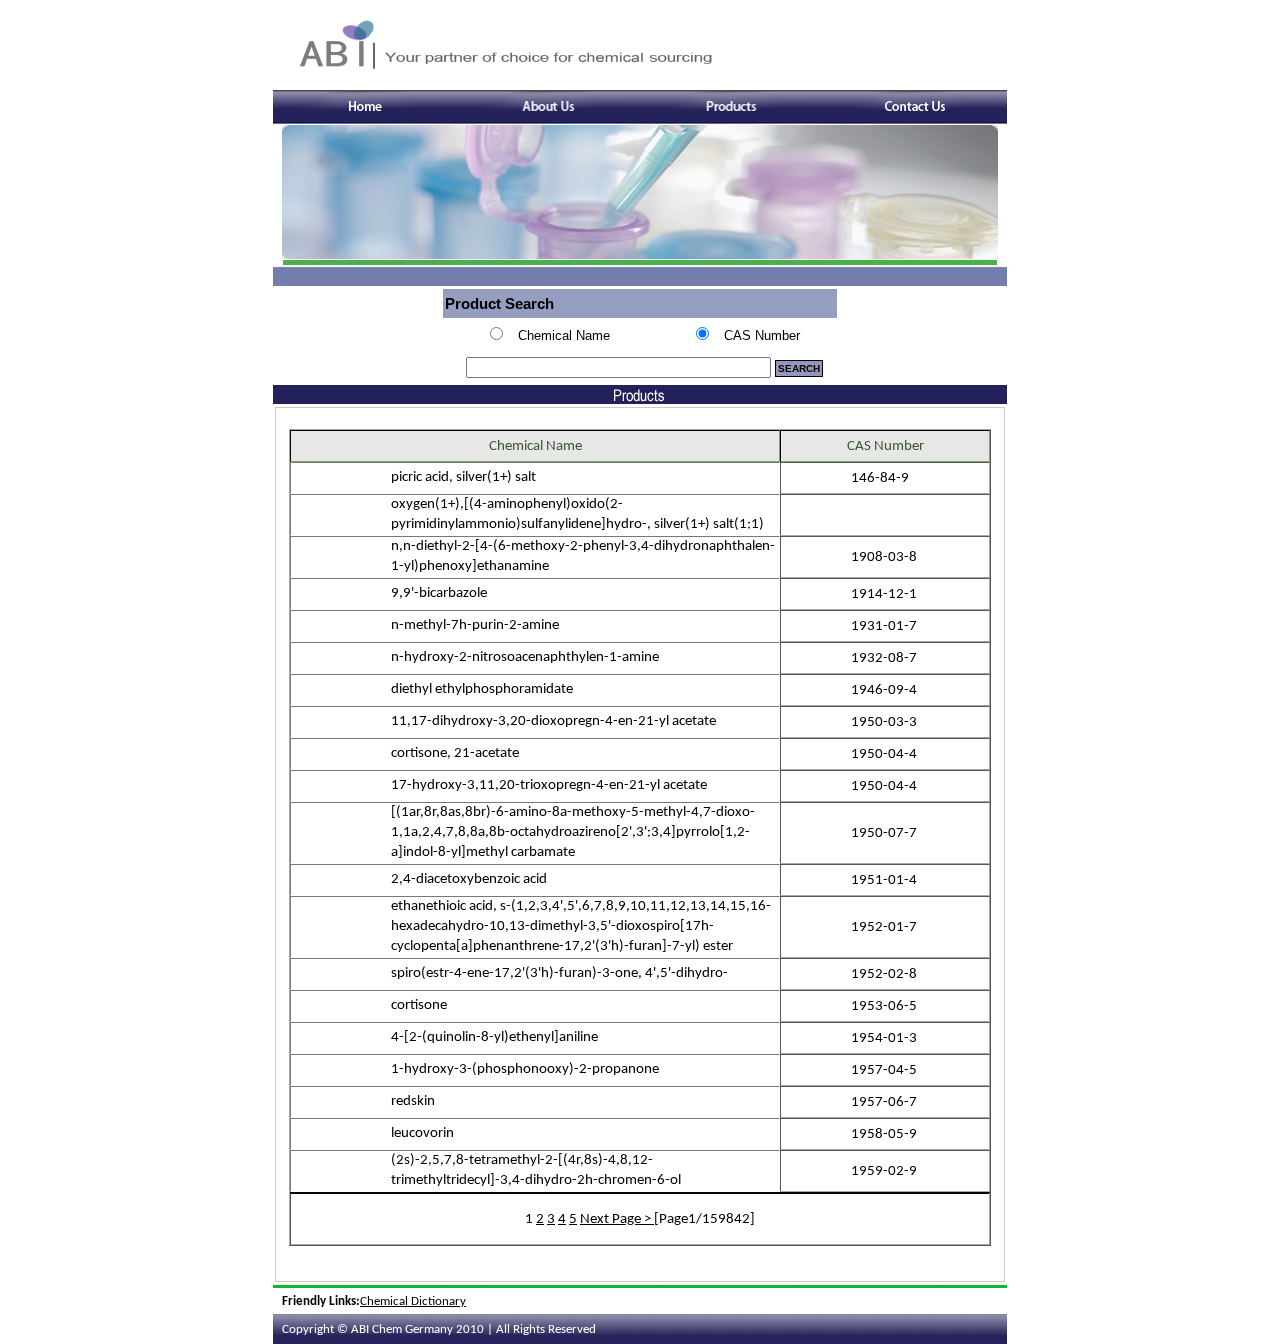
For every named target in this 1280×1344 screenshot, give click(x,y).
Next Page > (617, 1219)
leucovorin (424, 1133)
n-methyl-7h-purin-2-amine (476, 625)
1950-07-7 (885, 833)
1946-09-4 (885, 690)
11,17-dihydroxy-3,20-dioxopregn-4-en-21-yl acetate (555, 721)
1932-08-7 (885, 658)
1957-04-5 (885, 1070)
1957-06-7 (885, 1102)
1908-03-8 (885, 557)
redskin (414, 1101)
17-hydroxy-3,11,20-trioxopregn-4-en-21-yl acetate (550, 785)
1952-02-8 (885, 974)
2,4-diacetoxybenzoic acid (470, 879)
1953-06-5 (885, 1006)
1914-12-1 (885, 594)
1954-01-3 (885, 1038)
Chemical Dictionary (413, 1301)
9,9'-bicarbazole (440, 593)
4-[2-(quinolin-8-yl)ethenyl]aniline (496, 1037)
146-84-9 (881, 478)
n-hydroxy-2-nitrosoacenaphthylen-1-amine (526, 657)
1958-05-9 (885, 1134)
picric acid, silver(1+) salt (465, 477)
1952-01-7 (885, 927)
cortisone (420, 1005)
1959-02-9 (885, 1171)
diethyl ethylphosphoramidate (483, 689)
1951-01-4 (885, 880)
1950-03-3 (885, 722)
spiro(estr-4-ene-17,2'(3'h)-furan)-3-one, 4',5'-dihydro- (561, 973)
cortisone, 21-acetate (456, 753)
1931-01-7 (885, 626)
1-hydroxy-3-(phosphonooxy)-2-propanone (526, 1069)
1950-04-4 (885, 754)
